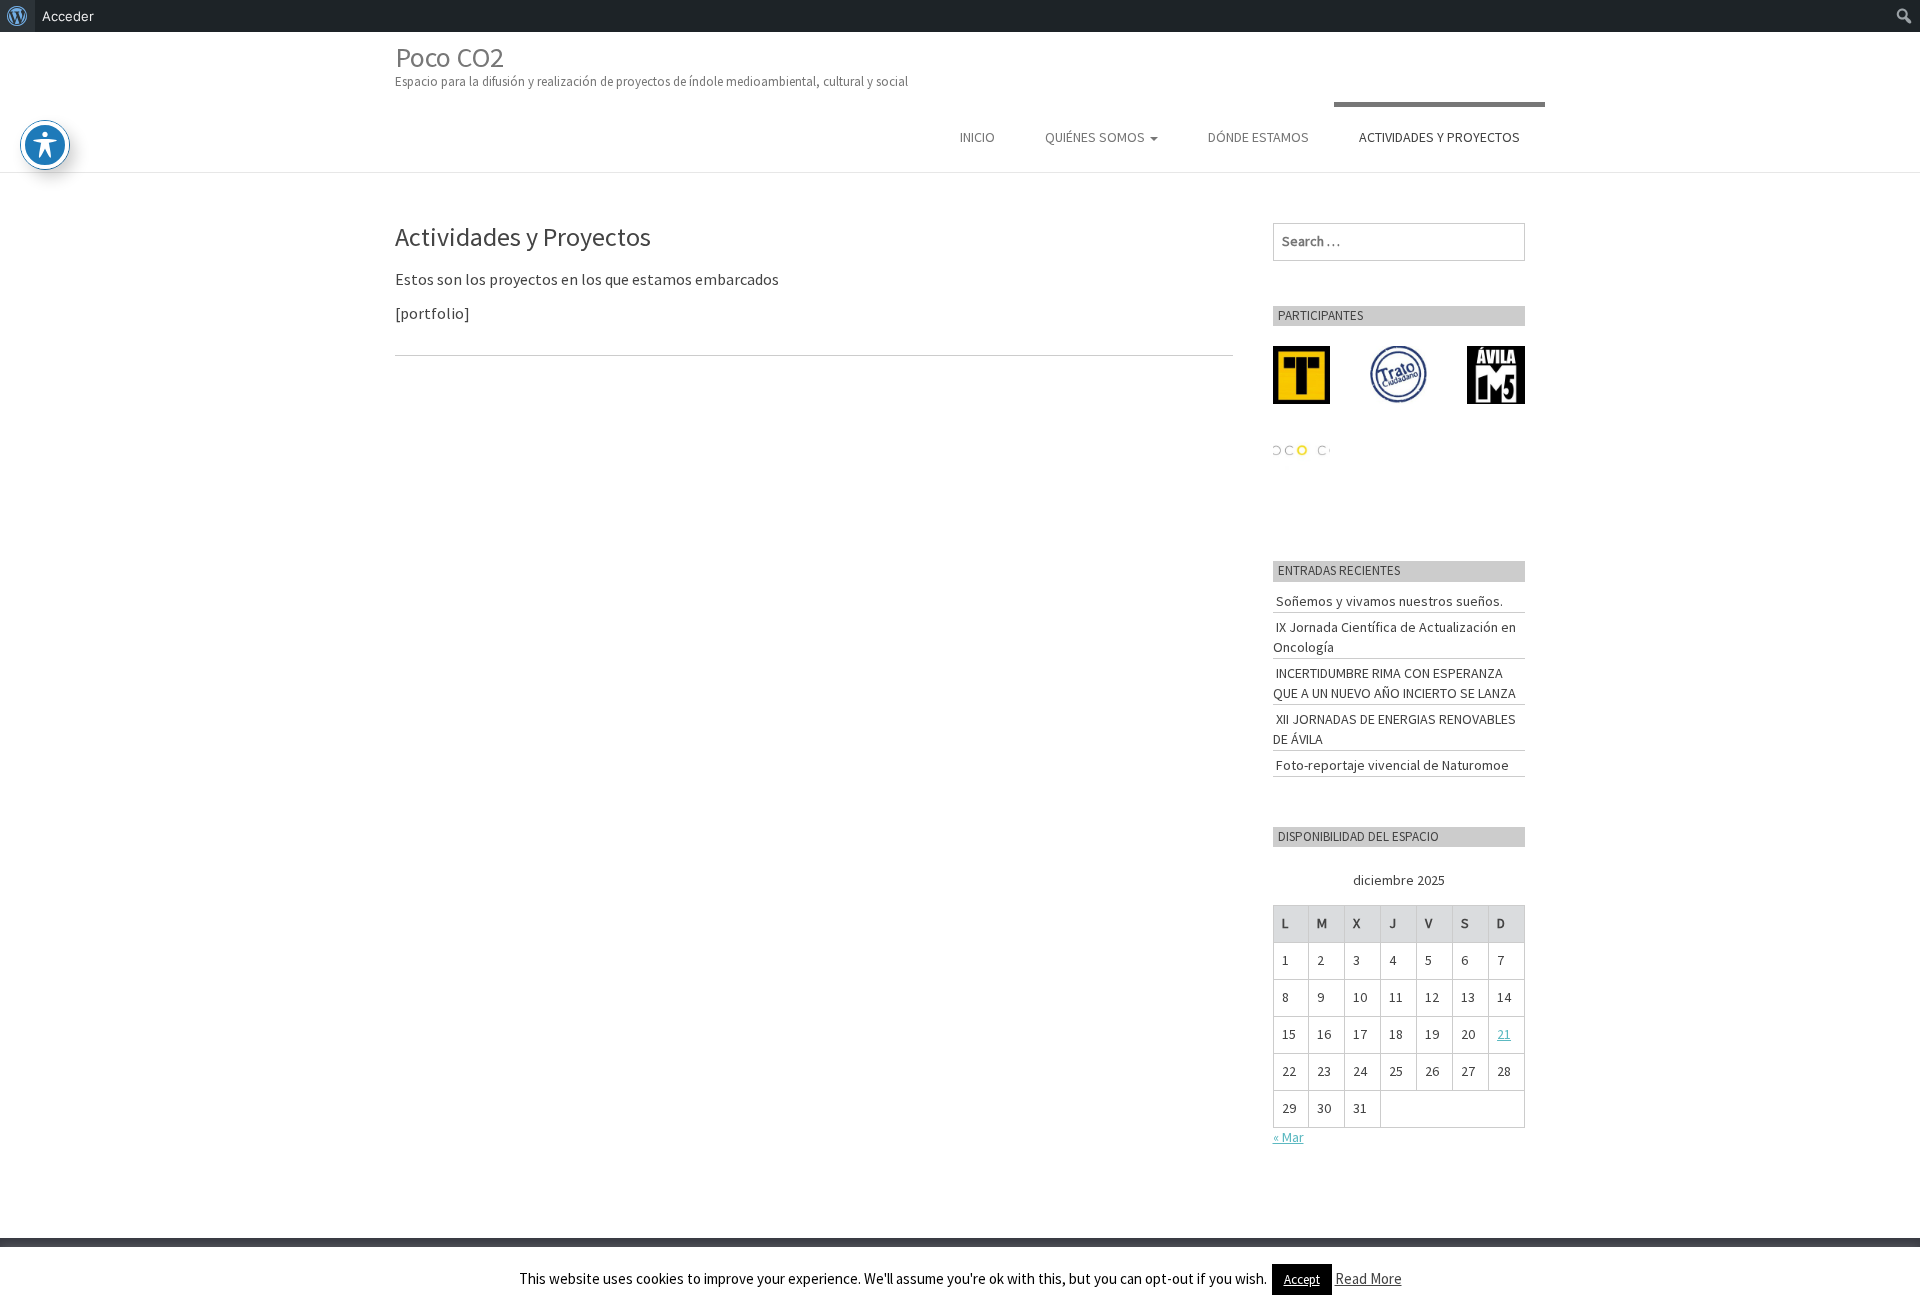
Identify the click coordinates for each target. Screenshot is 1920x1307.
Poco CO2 (651, 64)
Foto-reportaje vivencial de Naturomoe (1392, 765)
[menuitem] (17, 16)
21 (1504, 1034)
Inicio (977, 137)
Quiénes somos (1096, 137)
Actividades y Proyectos (1439, 137)
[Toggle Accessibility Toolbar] (45, 145)
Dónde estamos (1258, 137)
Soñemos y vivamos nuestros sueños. (1389, 601)
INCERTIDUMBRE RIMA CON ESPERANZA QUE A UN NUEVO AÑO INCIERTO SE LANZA (1394, 683)
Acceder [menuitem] (68, 16)
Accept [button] (1302, 1279)
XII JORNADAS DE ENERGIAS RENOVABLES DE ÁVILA (1394, 729)
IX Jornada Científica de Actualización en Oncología (1394, 637)
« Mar (1288, 1137)
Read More (1368, 1278)
